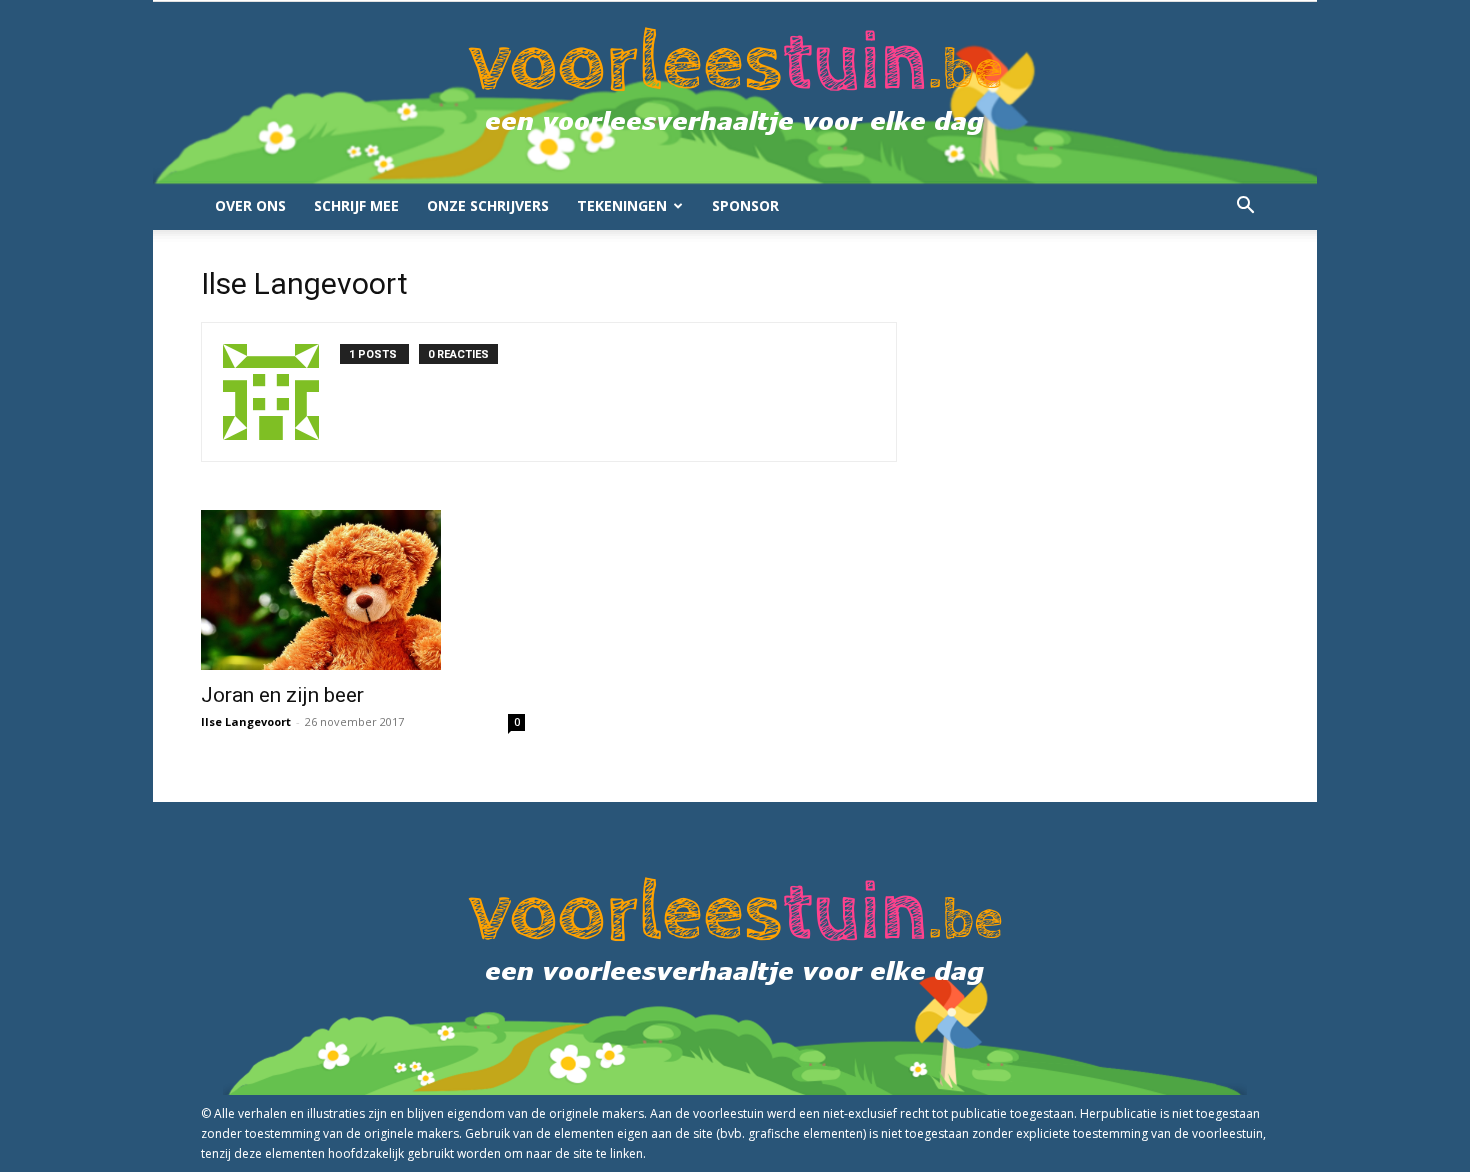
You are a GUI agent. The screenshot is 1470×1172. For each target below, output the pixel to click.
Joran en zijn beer (282, 695)
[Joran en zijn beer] (363, 590)
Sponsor (745, 205)
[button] (1245, 207)
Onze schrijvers (488, 205)
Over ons (250, 205)
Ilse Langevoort (246, 721)
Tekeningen (622, 205)
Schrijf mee (356, 205)
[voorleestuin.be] (735, 92)
